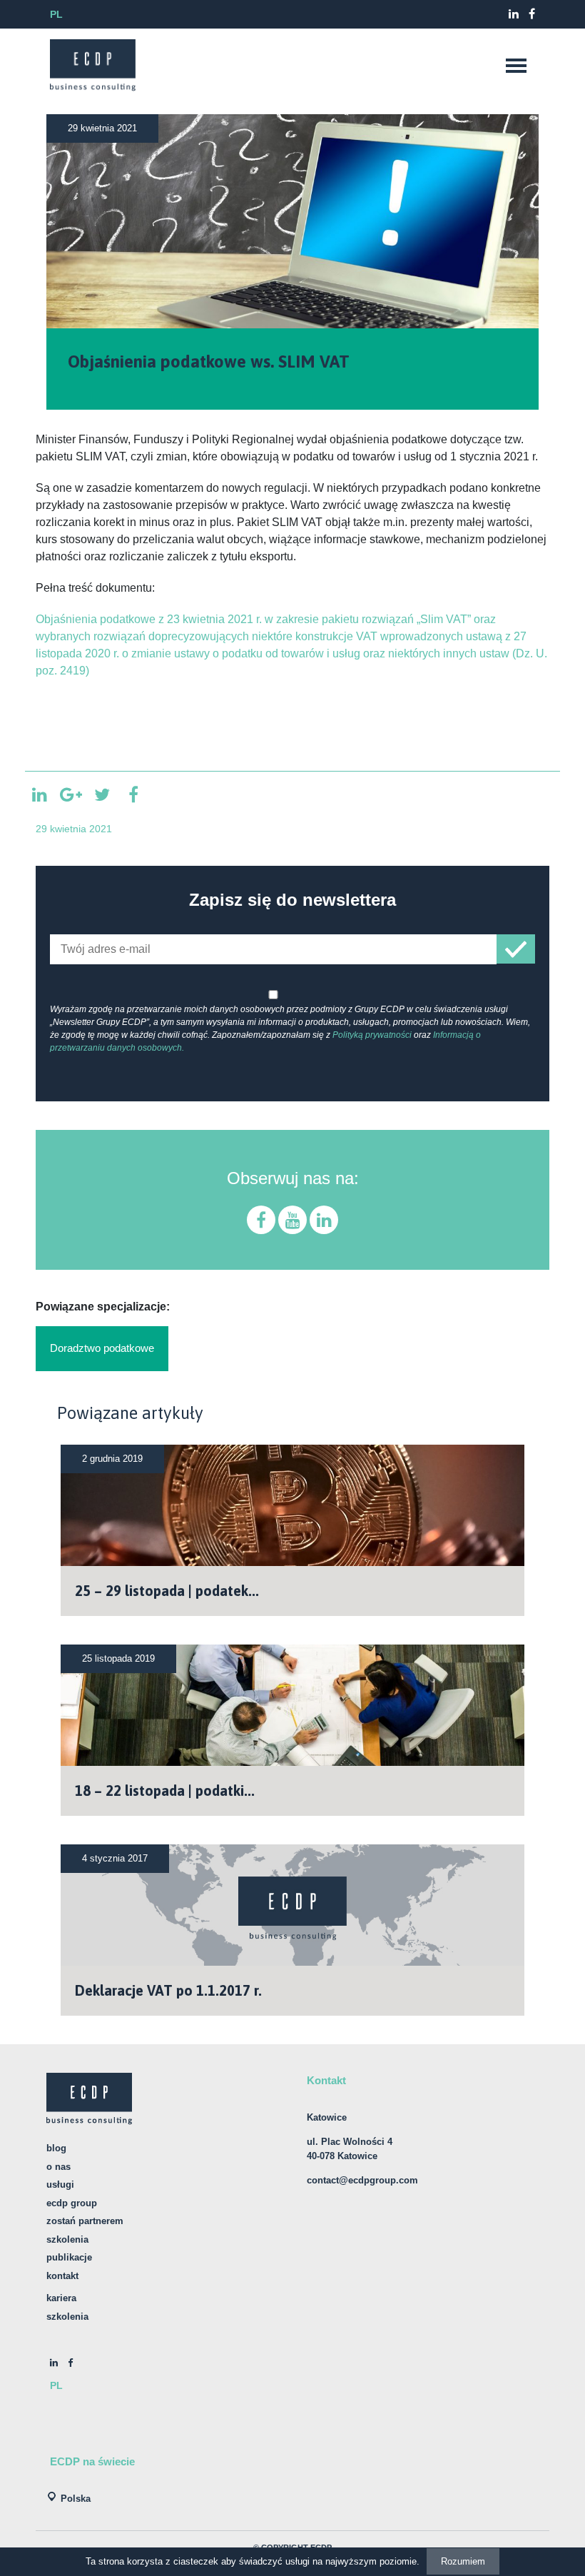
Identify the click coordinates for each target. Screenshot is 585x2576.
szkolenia (67, 2317)
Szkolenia (67, 2239)
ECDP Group (72, 2203)
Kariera (61, 2298)
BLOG (56, 2148)
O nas (58, 2167)
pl (56, 14)
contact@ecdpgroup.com (362, 2180)
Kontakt (62, 2276)
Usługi (60, 2184)
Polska (76, 2499)
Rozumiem (463, 2561)
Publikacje (69, 2257)
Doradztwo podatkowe (102, 1348)
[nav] (516, 66)
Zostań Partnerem (85, 2221)
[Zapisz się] (516, 949)
